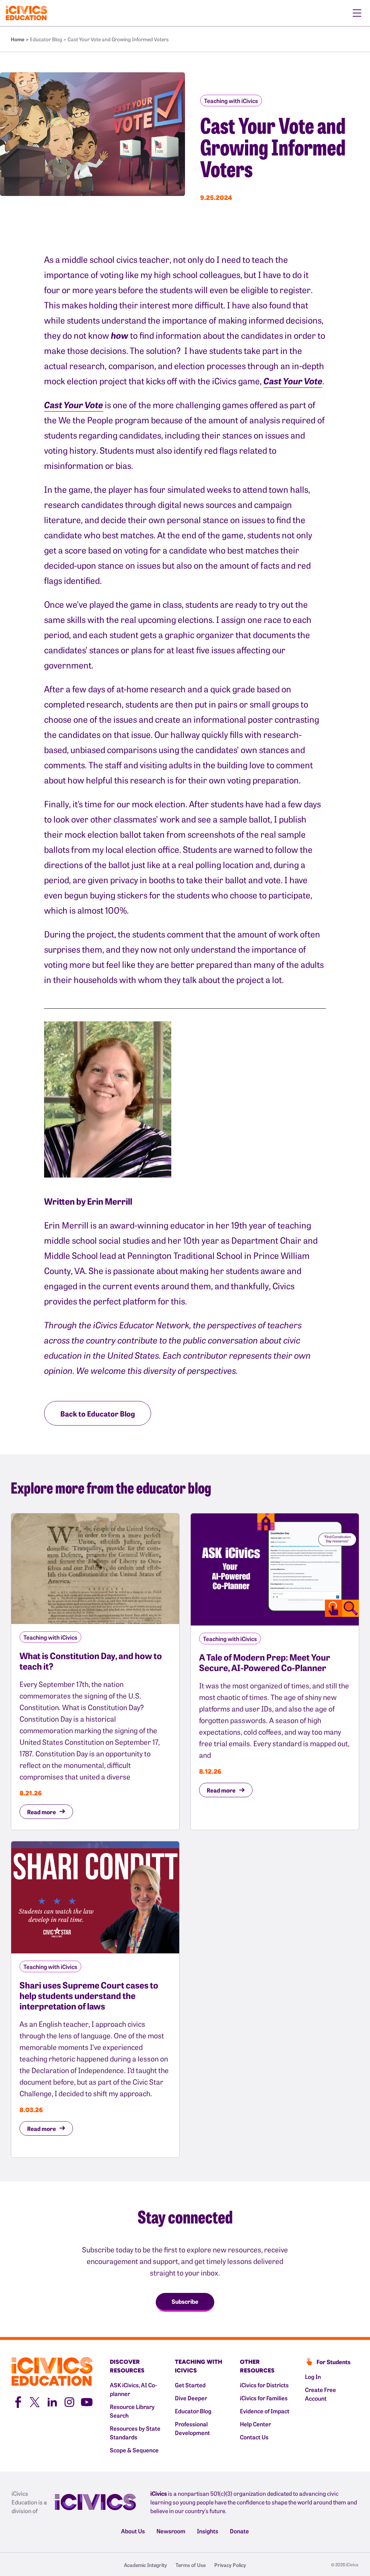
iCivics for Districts (264, 2385)
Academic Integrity (145, 2565)
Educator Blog (193, 2411)
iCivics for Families (264, 2398)
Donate (239, 2531)
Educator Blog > (48, 39)
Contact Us (254, 2437)
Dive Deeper (191, 2398)
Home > (20, 39)
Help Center (255, 2424)
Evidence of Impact (265, 2411)
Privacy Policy (230, 2565)
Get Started (190, 2385)
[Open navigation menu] (357, 13)
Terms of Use (191, 2565)
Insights (208, 2531)
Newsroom (171, 2531)
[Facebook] (17, 2401)
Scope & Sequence (134, 2450)
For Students (334, 2362)
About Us (133, 2531)
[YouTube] (87, 2401)
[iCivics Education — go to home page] (26, 13)
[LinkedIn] (52, 2401)
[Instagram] (69, 2401)
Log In (313, 2376)
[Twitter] (35, 2401)
